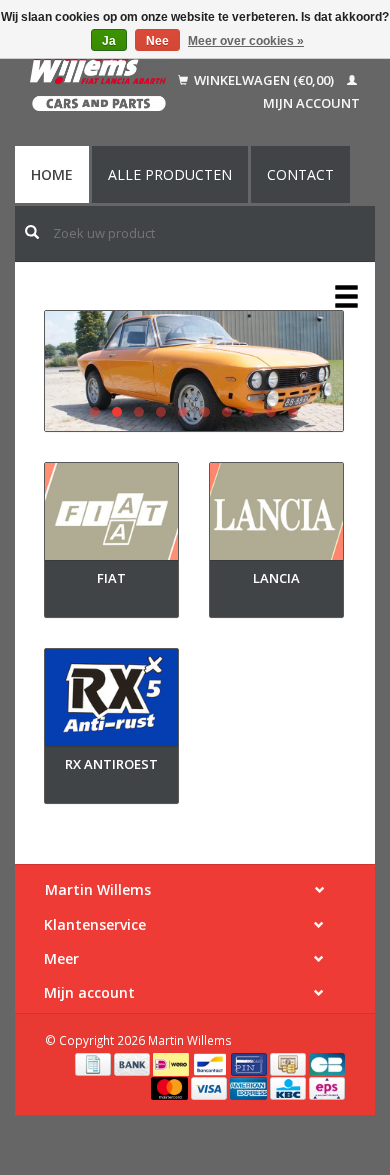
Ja (109, 41)
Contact (300, 174)
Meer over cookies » (246, 41)
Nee (157, 41)
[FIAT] (111, 515)
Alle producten (170, 174)
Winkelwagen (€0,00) (264, 80)
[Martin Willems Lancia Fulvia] (194, 371)
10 (293, 412)
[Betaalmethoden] (94, 1063)
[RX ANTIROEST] (111, 701)
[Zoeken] (32, 232)
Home (52, 174)
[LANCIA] (276, 515)
